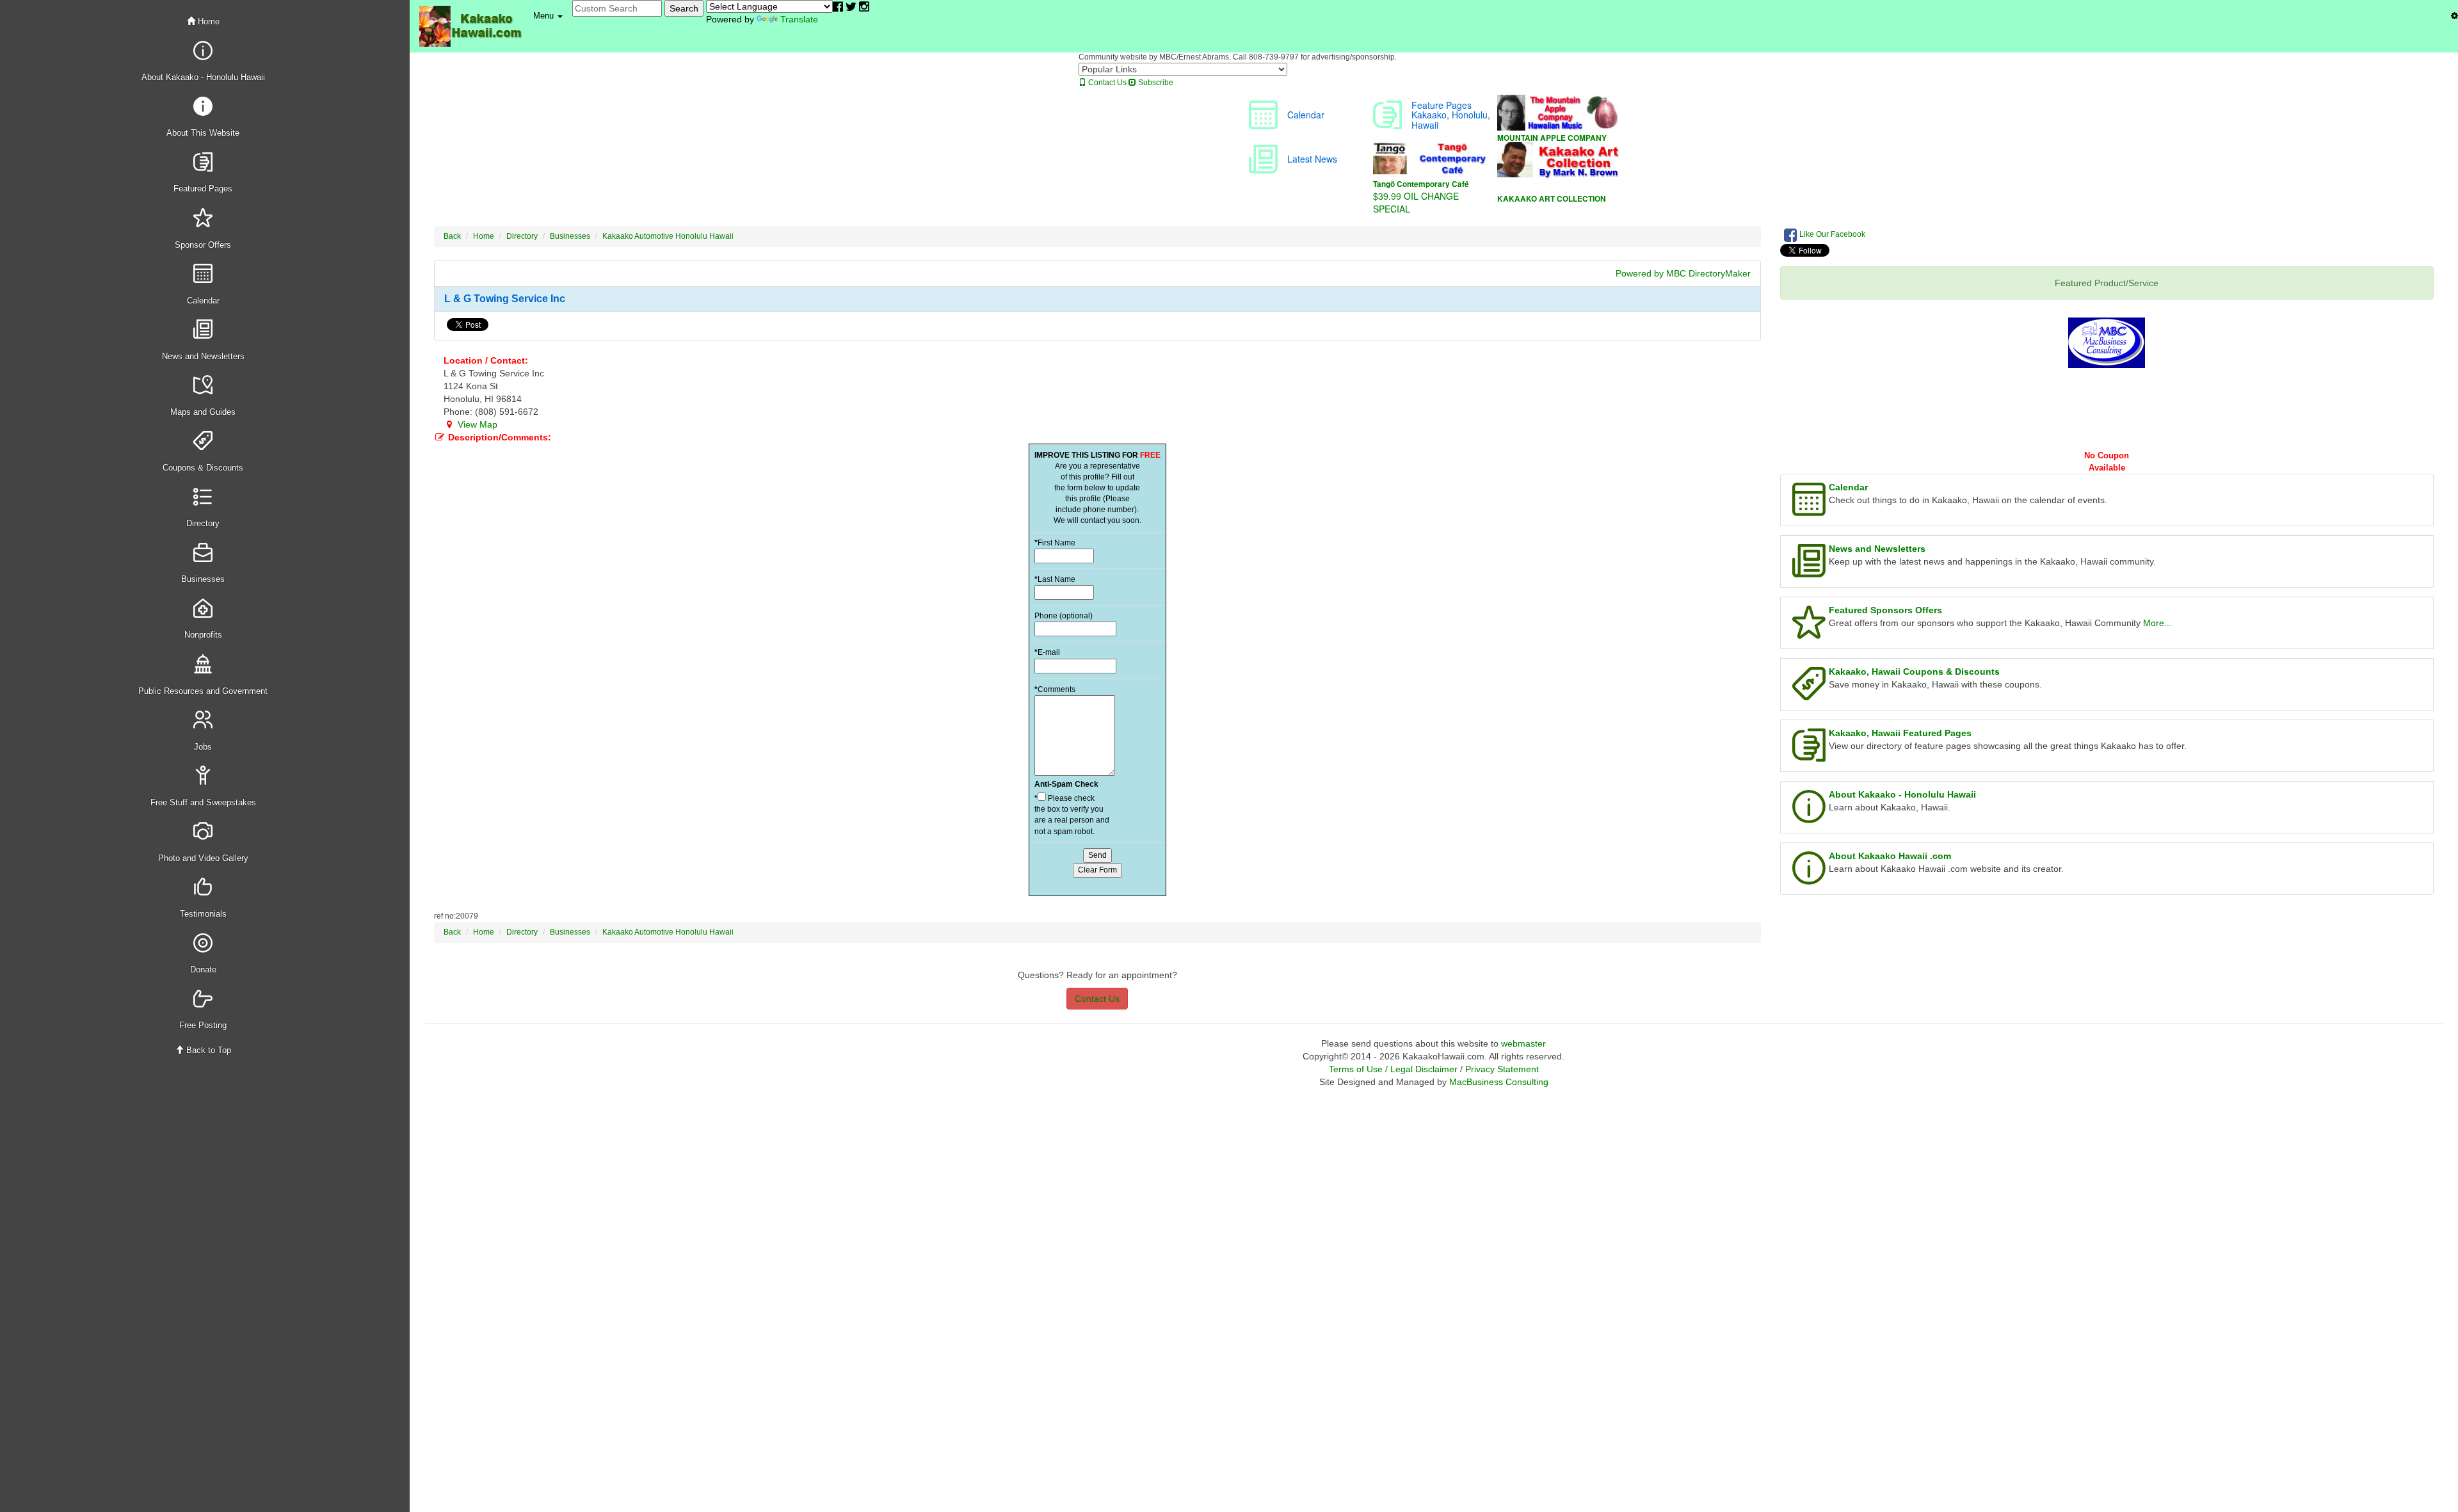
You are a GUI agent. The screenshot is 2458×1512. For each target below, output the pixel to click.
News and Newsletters (1877, 549)
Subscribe (1155, 83)
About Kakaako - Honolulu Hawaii (1902, 794)
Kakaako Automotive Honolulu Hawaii (668, 236)
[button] (548, 16)
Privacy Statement (1502, 1069)
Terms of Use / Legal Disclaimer (1393, 1069)
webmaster (1523, 1043)
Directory (522, 236)
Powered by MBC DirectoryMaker (1683, 273)
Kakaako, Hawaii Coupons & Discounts (1914, 672)
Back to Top (207, 1050)
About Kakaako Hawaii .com (1890, 856)
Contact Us (1106, 83)
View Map (476, 424)
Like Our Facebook (1831, 234)
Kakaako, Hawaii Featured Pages (1900, 733)
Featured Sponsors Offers (1885, 610)
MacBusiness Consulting (1499, 1082)
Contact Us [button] (1097, 999)
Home (207, 21)
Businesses (570, 236)
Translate (799, 19)
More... (2157, 623)
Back (452, 236)
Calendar (1848, 487)
